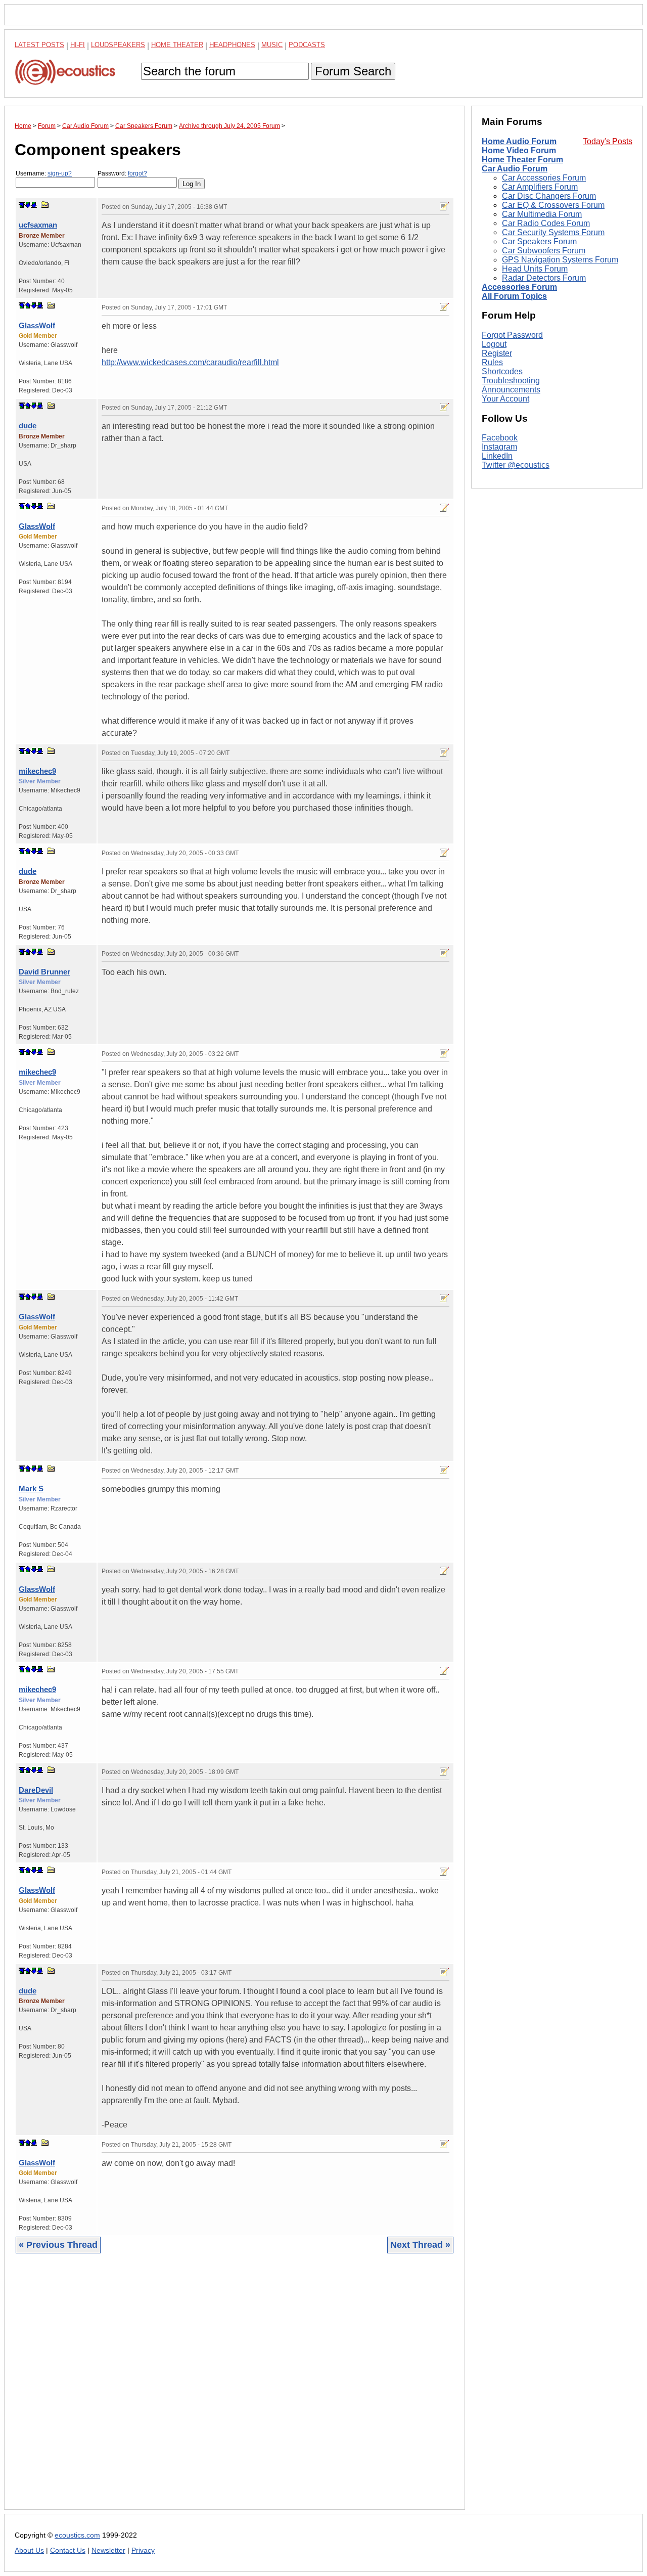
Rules (492, 362)
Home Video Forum (519, 150)
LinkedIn (497, 456)
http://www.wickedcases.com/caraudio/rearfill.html (190, 362)
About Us (29, 2550)
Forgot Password (512, 335)
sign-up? (60, 173)
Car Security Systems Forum (553, 232)
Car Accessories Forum (544, 178)
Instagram (499, 447)
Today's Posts (608, 141)
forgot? (137, 173)
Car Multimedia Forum (542, 214)
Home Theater (177, 45)
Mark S (31, 1489)
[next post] (28, 205)
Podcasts (307, 45)
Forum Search (353, 71)
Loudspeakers (118, 45)
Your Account (505, 399)
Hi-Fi (78, 45)
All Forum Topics (514, 296)
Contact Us (68, 2550)
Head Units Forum (535, 269)
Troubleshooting (511, 381)
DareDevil (36, 1790)
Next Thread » (420, 2245)
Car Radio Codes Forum (546, 223)
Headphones (232, 45)
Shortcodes (502, 371)
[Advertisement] (235, 2389)
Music (272, 45)
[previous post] (28, 305)
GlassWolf (37, 325)
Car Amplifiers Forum (540, 187)
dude (28, 426)
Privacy (143, 2550)
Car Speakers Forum (539, 241)
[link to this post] (45, 205)
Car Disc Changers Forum (549, 196)
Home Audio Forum (519, 141)
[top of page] (22, 205)
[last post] (34, 205)
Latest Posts (39, 45)
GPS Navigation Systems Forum (560, 260)
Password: (122, 173)
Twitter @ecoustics (516, 465)
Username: (44, 173)
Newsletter (108, 2550)
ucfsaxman (38, 225)
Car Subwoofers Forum (544, 251)
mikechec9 (37, 771)
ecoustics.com (77, 2535)
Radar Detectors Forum (544, 278)
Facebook (500, 438)
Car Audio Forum (515, 169)
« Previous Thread (58, 2245)
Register (497, 353)
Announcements (511, 390)
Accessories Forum (519, 287)
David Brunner (44, 972)
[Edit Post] (444, 206)
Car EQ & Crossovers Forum (553, 205)
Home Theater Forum (522, 160)
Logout (494, 344)
